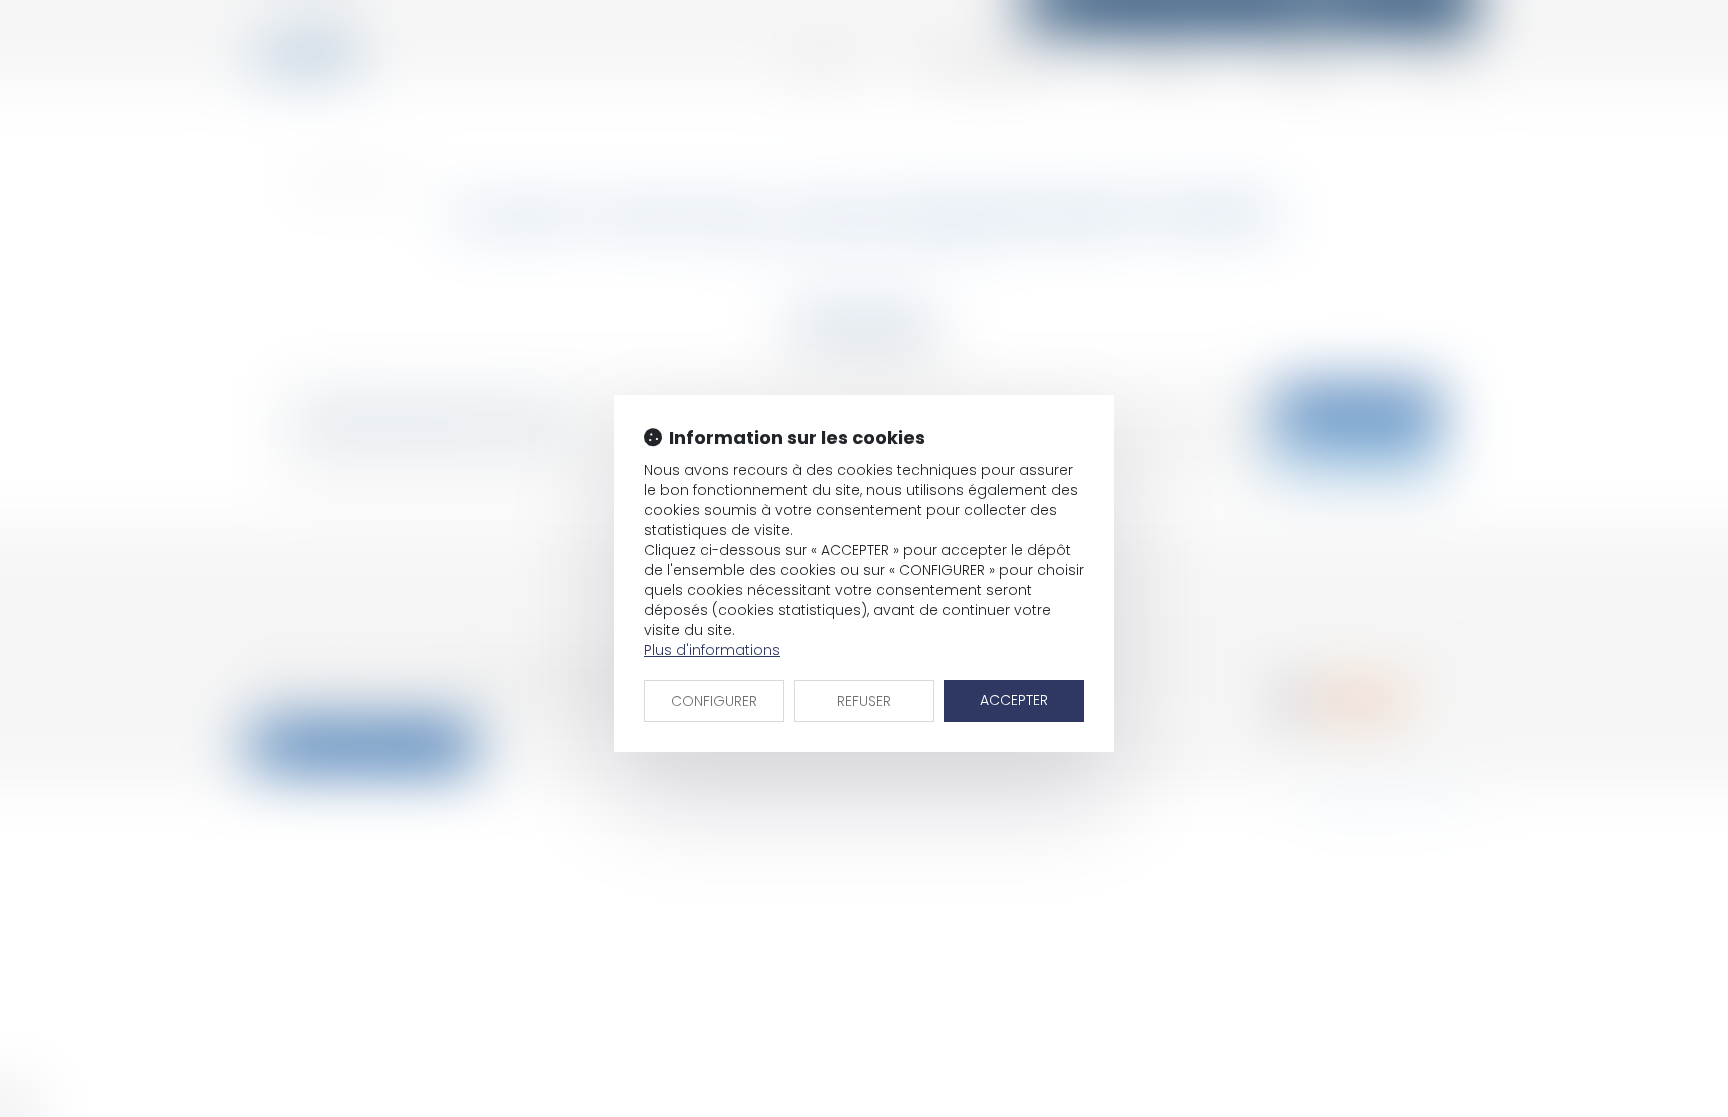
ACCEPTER (1014, 700)
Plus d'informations (712, 650)
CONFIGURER (714, 701)
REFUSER (864, 701)
